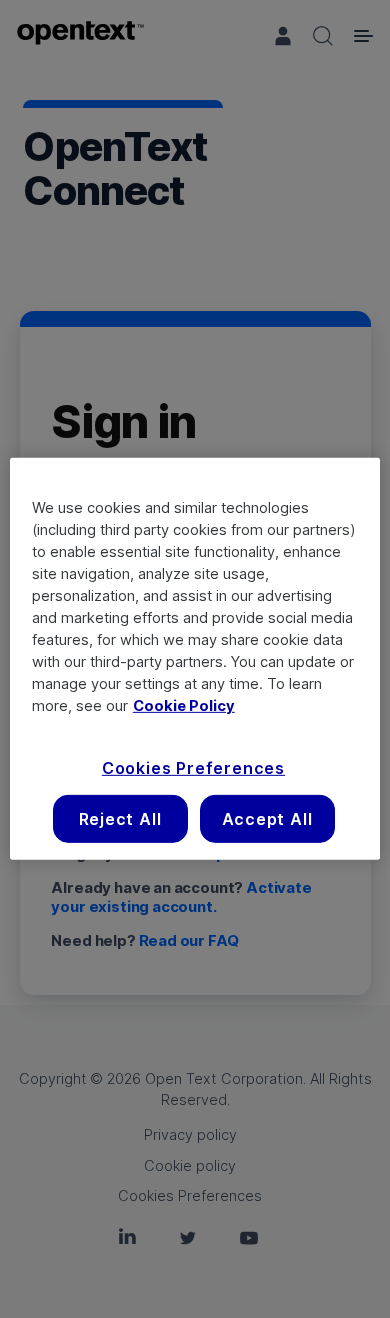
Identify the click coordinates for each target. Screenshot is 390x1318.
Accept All (267, 819)
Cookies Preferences (193, 767)
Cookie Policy (184, 705)
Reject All (120, 819)
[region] (195, 659)
